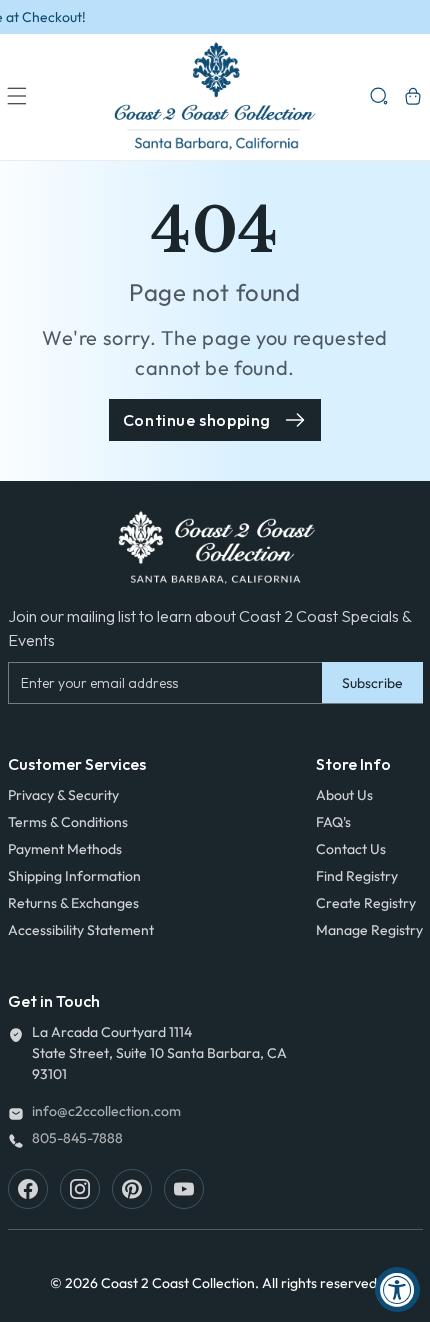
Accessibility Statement (81, 930)
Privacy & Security (63, 795)
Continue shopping (197, 420)
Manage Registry (369, 930)
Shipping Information (74, 876)
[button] (17, 96)
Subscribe (372, 683)
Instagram (80, 1189)
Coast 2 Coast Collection (178, 1283)
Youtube (184, 1189)
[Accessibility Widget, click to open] (397, 1289)
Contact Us (351, 849)
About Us (344, 795)
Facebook (28, 1189)
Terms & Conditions (68, 822)
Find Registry (357, 876)
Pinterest (132, 1189)
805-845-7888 (77, 1138)
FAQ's (333, 822)
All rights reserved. (321, 1283)
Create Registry (366, 903)
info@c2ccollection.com (106, 1111)
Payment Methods (65, 849)
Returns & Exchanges (73, 903)
